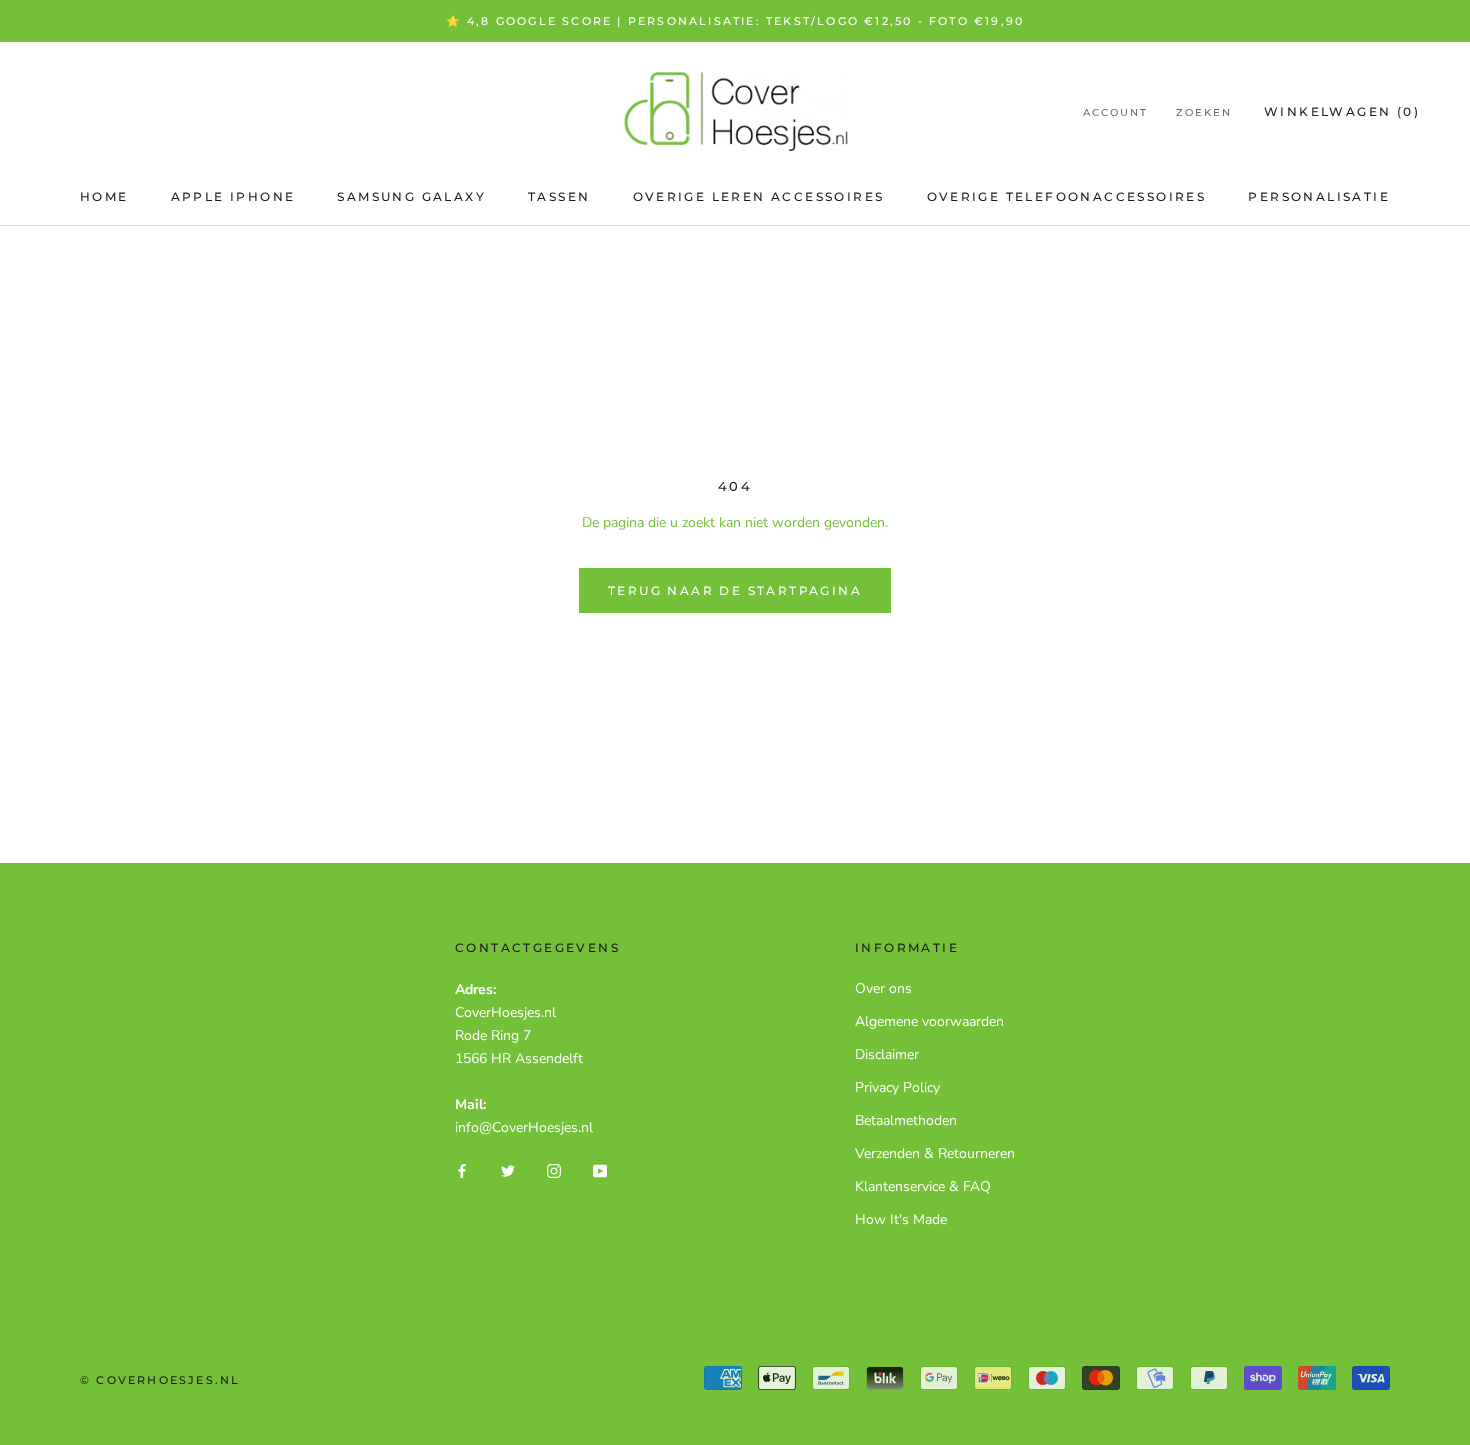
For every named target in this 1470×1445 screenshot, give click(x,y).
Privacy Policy (897, 1087)
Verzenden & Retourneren (935, 1153)
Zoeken (1204, 112)
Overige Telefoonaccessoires (1067, 196)
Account (1115, 112)
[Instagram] (554, 1170)
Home (104, 196)
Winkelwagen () (1342, 111)
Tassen (559, 196)
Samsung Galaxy (411, 196)
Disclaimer (887, 1054)
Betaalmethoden (906, 1120)
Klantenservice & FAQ (923, 1186)
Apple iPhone (233, 196)
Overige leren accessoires (759, 196)
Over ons (883, 988)
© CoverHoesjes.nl (160, 1380)
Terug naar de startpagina (735, 590)
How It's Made (901, 1219)
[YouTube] (600, 1170)
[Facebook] (462, 1170)
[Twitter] (508, 1170)
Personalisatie (1319, 196)
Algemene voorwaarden (929, 1021)
